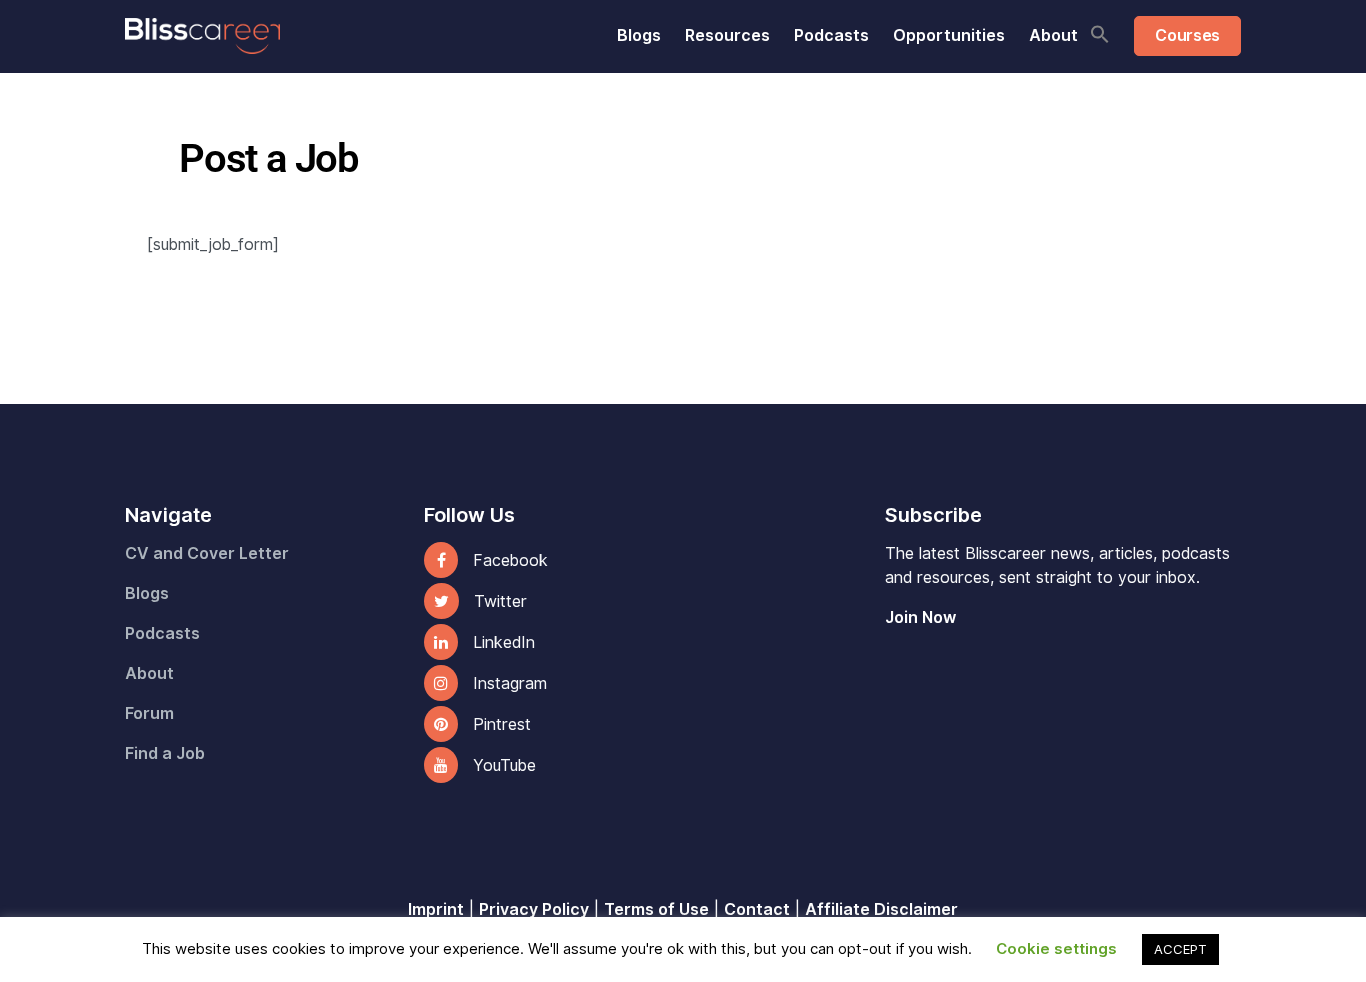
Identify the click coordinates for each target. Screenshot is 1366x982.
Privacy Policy (534, 909)
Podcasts (831, 35)
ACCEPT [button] (1180, 949)
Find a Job (165, 753)
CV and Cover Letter (207, 553)
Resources (727, 35)
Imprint (436, 909)
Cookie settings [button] (1056, 949)
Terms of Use (656, 909)
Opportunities (949, 35)
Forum (149, 713)
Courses (1187, 35)
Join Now (920, 617)
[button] (1100, 34)
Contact (757, 909)
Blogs (639, 35)
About (1053, 35)
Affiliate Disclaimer (881, 909)
